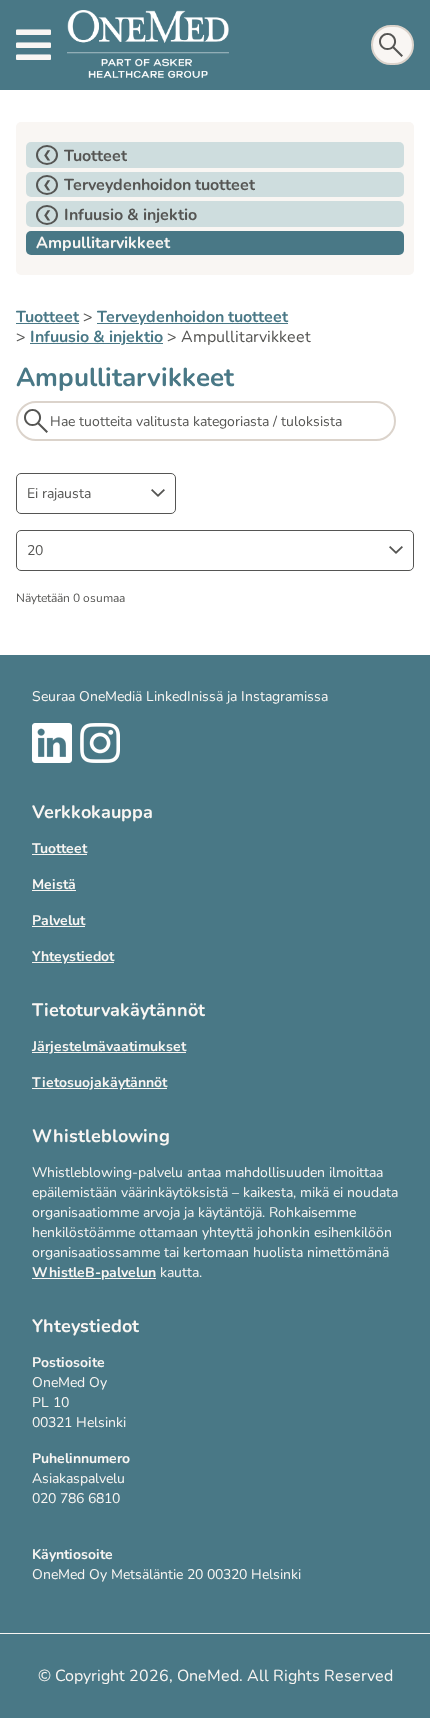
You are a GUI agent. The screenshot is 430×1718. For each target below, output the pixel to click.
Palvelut (58, 920)
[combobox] (96, 493)
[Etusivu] (148, 45)
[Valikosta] (33, 45)
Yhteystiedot (73, 956)
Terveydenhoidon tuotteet (192, 317)
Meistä (54, 884)
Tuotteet (47, 317)
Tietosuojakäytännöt (99, 1082)
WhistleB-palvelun (94, 1272)
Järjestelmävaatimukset (109, 1046)
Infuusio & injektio (96, 337)
